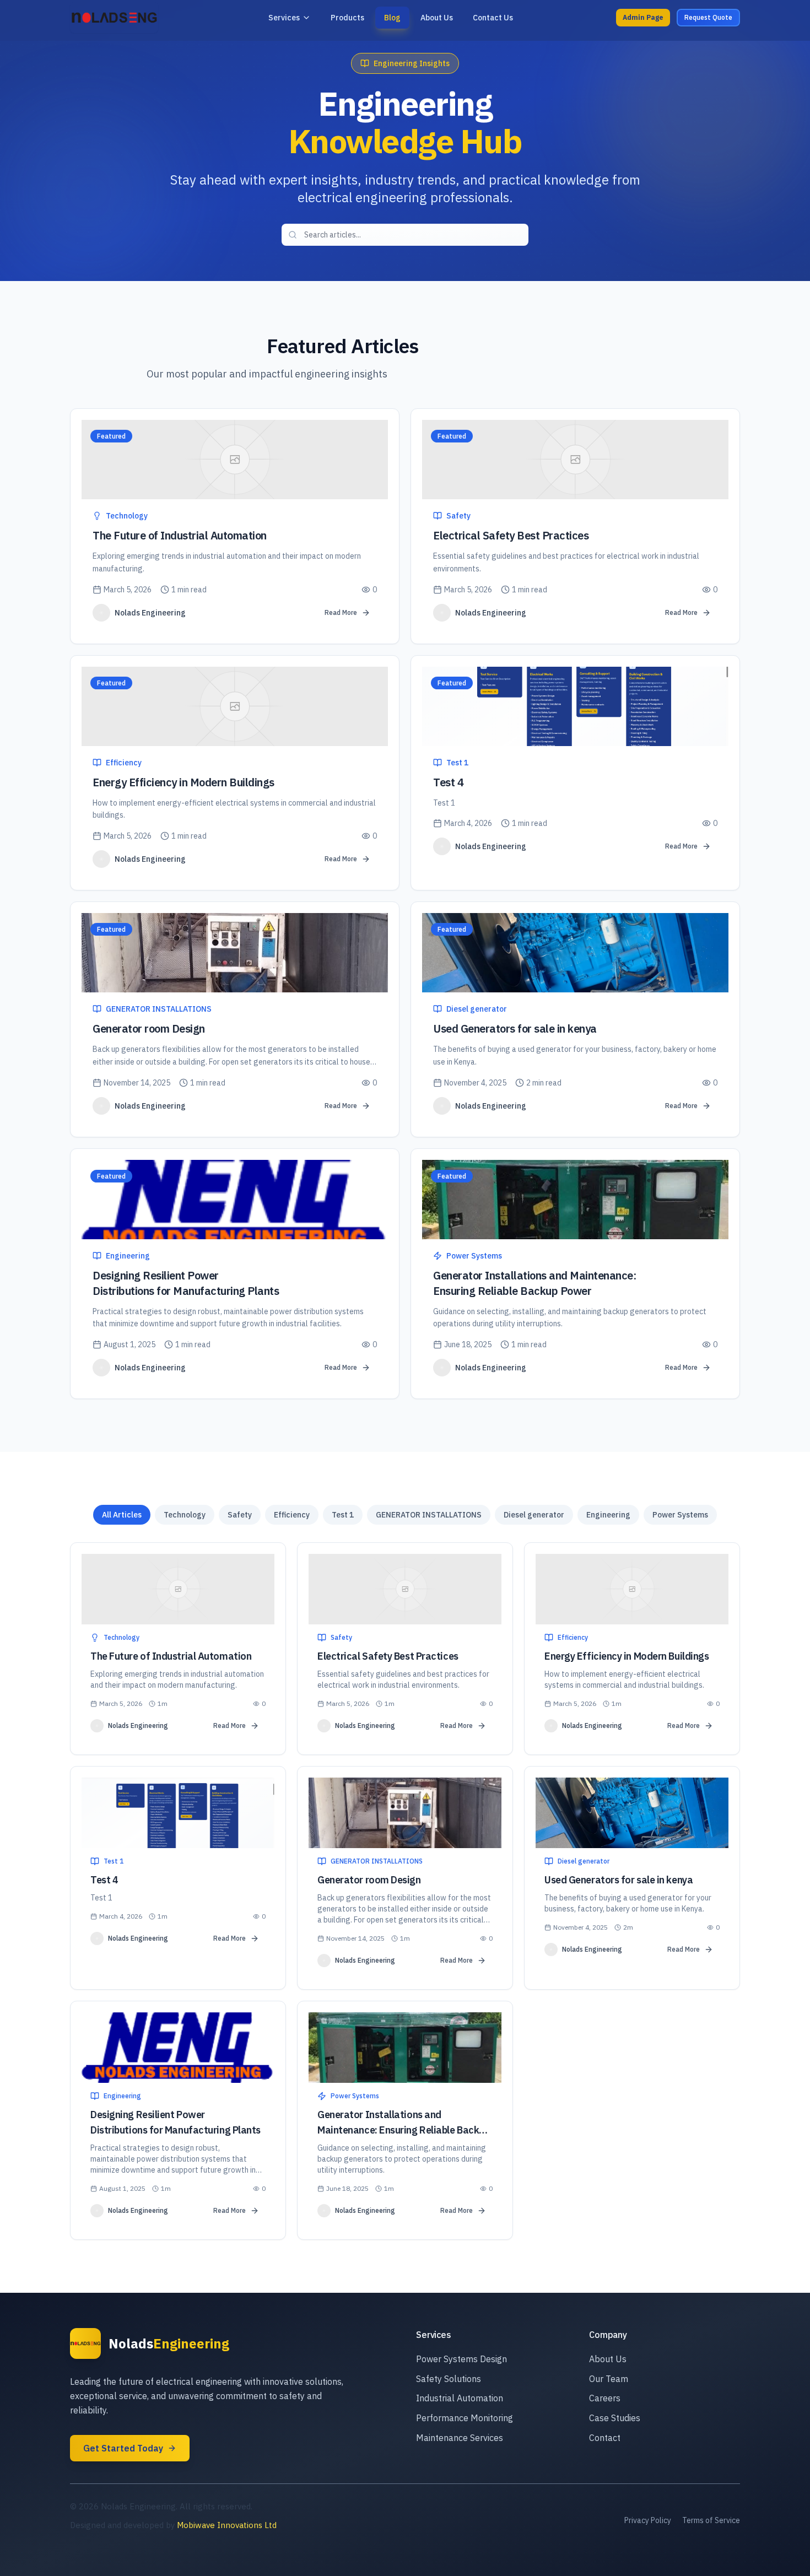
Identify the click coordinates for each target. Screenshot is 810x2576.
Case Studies (615, 2418)
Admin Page (643, 17)
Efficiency (292, 1515)
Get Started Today (123, 2448)
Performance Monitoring (465, 2418)
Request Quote (708, 17)
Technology (185, 1515)
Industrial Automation (460, 2398)
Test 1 (343, 1515)
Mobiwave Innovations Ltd (227, 2525)
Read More (341, 612)
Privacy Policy (648, 2520)
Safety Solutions (449, 2379)
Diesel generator (534, 1515)
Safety (240, 1515)
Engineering (608, 1515)
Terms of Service (711, 2520)
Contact (605, 2438)
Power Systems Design (461, 2359)
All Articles (122, 1515)
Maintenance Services (460, 2438)
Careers (605, 2398)
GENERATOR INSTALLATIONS (429, 1515)
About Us (608, 2359)
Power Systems (680, 1515)
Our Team (609, 2379)
